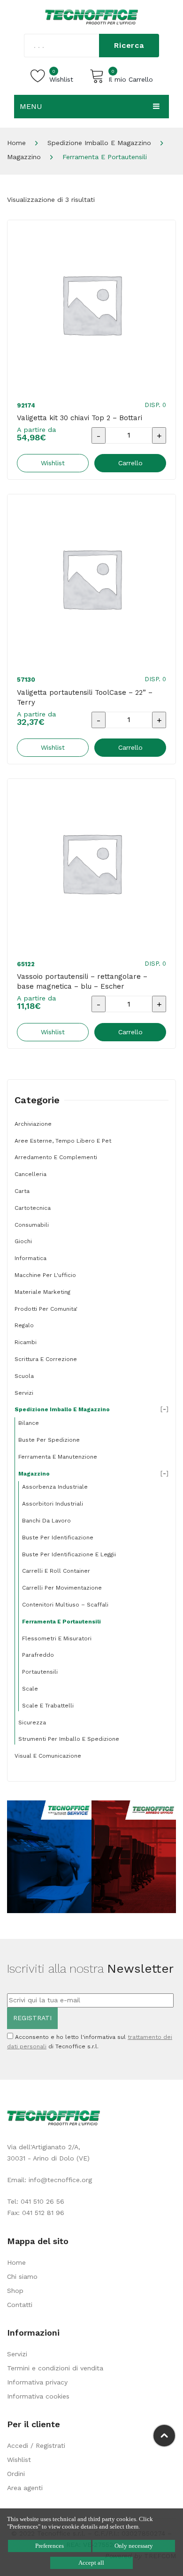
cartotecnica (33, 1208)
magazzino (24, 157)
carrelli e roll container (56, 1571)
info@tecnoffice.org (60, 2180)
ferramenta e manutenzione (58, 1457)
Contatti (20, 2305)
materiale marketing (42, 1292)
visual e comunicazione (48, 1756)
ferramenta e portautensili (61, 1622)
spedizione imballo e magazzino (99, 143)
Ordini (16, 2474)
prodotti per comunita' (46, 1309)
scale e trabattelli (48, 1706)
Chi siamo (22, 2276)
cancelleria (30, 1174)
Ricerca (129, 45)
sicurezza (32, 1722)
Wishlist (19, 2460)
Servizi (17, 2354)
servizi (24, 1393)
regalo (24, 1325)
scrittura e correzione (46, 1359)
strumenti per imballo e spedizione (69, 1739)
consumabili (32, 1225)
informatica (30, 1258)
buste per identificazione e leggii (69, 1554)
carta (22, 1191)
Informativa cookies (38, 2396)
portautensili (40, 1672)
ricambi (26, 1342)
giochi (23, 1241)
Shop (15, 2291)
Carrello (130, 463)
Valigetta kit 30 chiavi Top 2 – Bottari (80, 418)
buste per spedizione (49, 1440)
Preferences (50, 2546)
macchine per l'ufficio (45, 1275)
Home (16, 143)
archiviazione (33, 1124)
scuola (24, 1376)
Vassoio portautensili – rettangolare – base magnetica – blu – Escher (82, 981)
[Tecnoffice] (91, 16)
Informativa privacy (37, 2382)
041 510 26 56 (42, 2201)
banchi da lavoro (46, 1521)
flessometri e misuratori (57, 1638)
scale (30, 1689)
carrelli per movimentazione (62, 1588)
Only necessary (134, 2546)
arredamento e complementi (56, 1157)
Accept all (91, 2563)
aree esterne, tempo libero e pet (63, 1141)
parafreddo (38, 1655)
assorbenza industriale (55, 1487)
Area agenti (25, 2488)
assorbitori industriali (53, 1504)
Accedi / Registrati (36, 2445)
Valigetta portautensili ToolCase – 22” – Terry (85, 697)
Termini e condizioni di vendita (55, 2368)
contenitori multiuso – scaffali (65, 1605)
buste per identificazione (58, 1538)
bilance (29, 1423)
